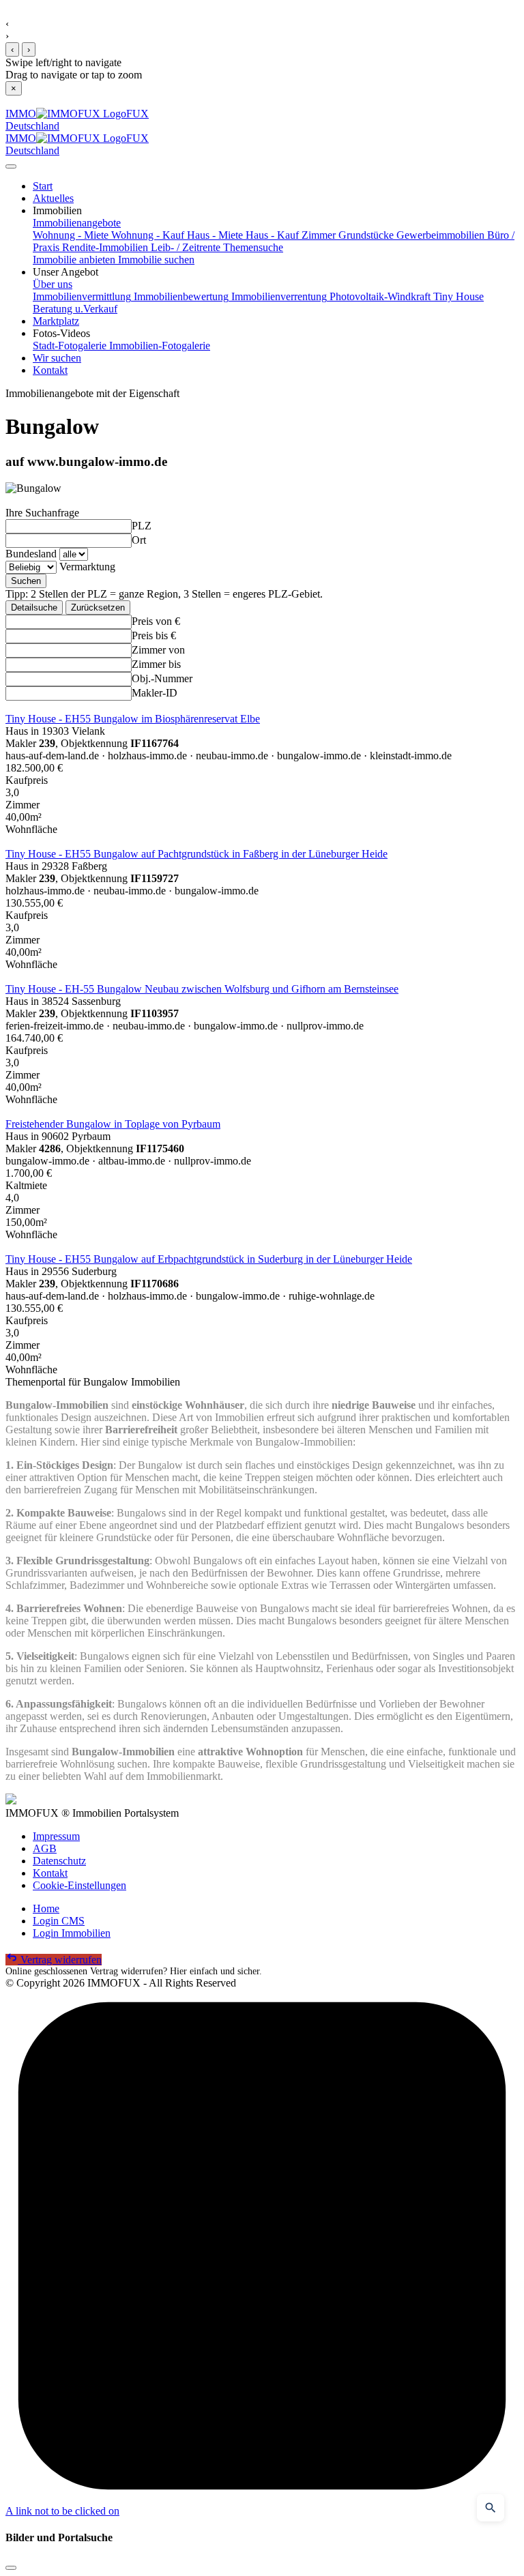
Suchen (26, 581)
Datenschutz (59, 1861)
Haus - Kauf (271, 235)
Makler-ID (155, 693)
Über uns (53, 284)
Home (46, 1908)
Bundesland (31, 554)
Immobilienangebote (77, 223)
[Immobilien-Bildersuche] (491, 2508)
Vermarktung (87, 567)
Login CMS (59, 1921)
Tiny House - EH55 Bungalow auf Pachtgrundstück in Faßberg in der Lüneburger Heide (196, 854)
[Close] (11, 166)
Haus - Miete (214, 235)
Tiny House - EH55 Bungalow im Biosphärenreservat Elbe (133, 719)
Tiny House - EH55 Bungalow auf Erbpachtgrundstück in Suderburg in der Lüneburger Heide (209, 1259)
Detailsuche (34, 608)
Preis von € (156, 621)
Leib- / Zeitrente (184, 247)
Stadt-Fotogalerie (70, 346)
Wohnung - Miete (71, 235)
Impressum (56, 1836)
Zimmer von (158, 650)
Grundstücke (365, 235)
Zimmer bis (156, 664)
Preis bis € (154, 635)
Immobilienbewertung (180, 296)
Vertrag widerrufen (60, 1960)
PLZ (142, 526)
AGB (45, 1848)
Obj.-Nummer (162, 678)
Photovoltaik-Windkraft (379, 296)
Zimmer (317, 235)
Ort (139, 540)
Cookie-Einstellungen (79, 1885)
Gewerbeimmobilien (439, 235)
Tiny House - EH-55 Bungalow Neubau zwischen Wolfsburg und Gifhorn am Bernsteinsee (202, 989)
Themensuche (252, 247)
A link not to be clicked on (62, 2511)
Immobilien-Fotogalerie (158, 346)
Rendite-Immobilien (104, 247)
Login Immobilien (72, 1933)
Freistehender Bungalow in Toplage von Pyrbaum (113, 1124)
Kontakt (50, 1873)
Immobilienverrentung (278, 296)
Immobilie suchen (155, 260)
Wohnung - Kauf (146, 235)
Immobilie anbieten (74, 260)
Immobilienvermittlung (82, 296)
